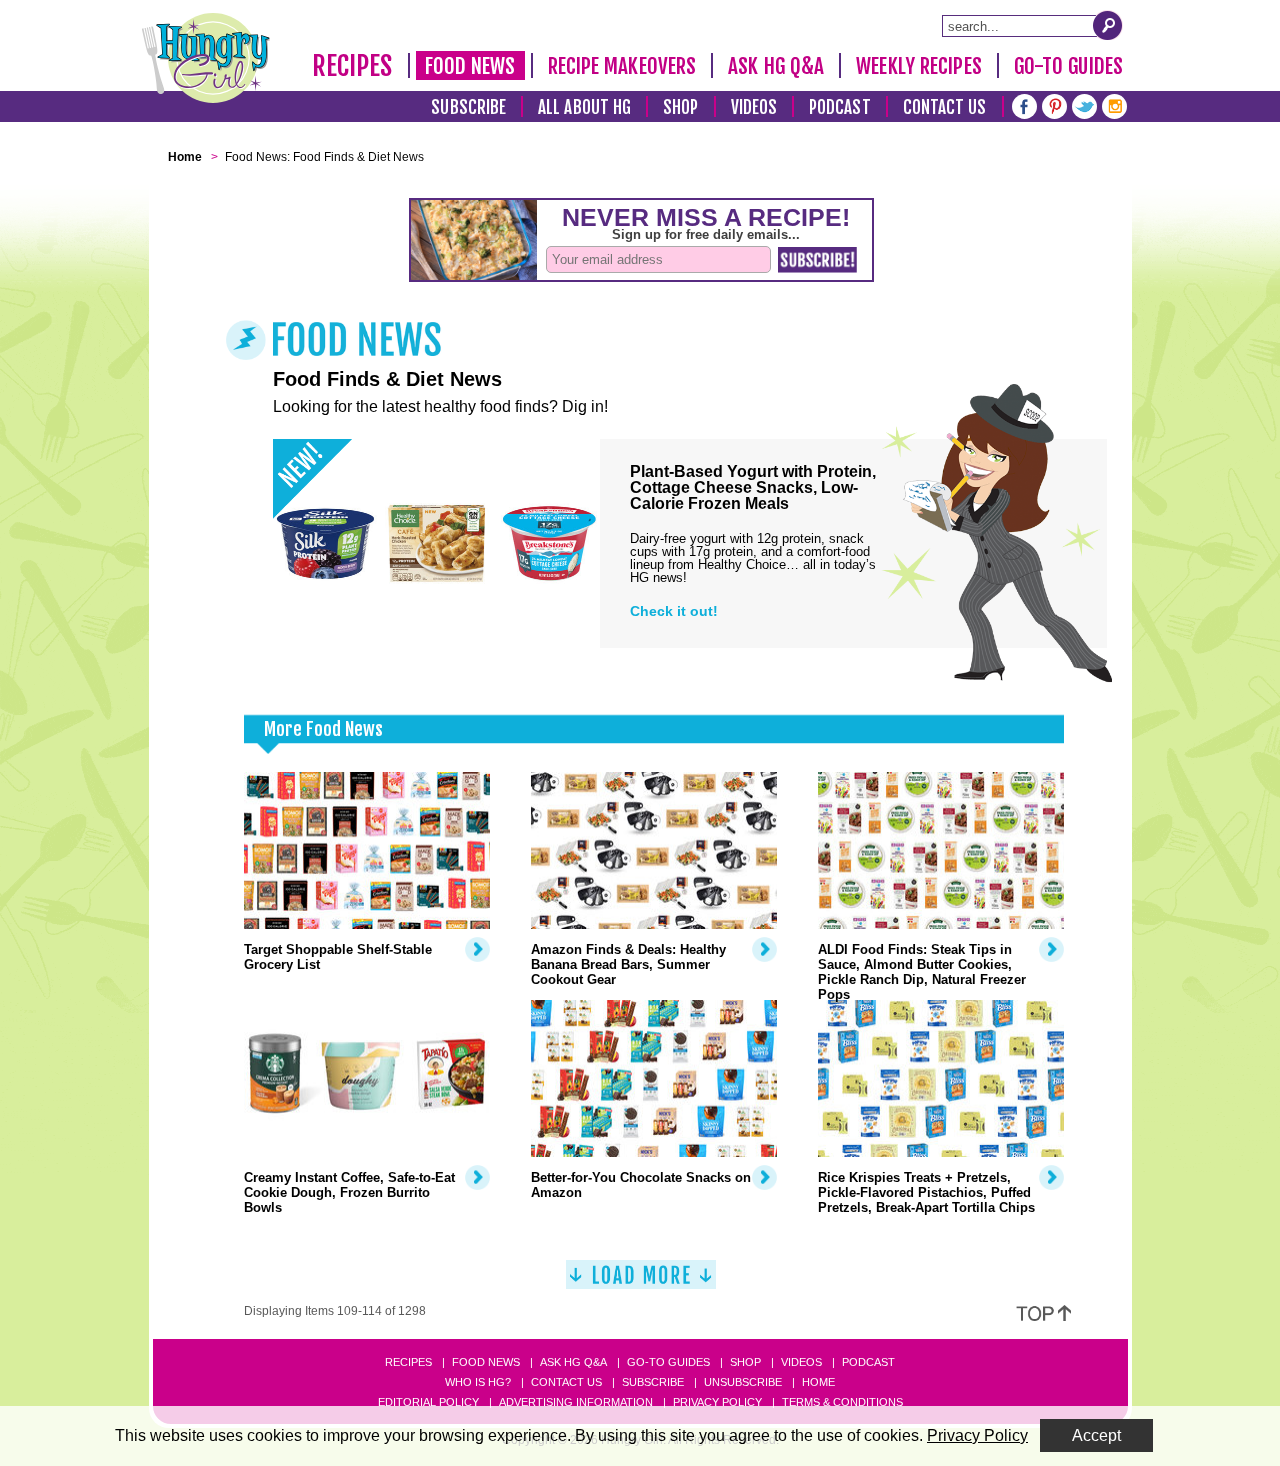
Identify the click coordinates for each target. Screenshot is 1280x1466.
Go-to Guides (668, 1362)
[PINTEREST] (1054, 104)
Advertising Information (576, 1402)
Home (818, 1382)
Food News (470, 66)
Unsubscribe (743, 1382)
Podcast (840, 107)
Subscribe (468, 107)
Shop (680, 107)
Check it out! (674, 611)
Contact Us (945, 107)
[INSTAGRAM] (1114, 104)
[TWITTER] (1084, 104)
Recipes (352, 66)
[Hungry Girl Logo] (206, 58)
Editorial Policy (428, 1402)
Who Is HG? (478, 1382)
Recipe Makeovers (622, 66)
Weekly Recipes (918, 66)
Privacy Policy (717, 1402)
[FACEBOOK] (1024, 104)
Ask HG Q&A (776, 66)
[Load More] (641, 1282)
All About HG (584, 107)
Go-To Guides (1068, 66)
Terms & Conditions (842, 1402)
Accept (1096, 1435)
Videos (754, 107)
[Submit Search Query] (1108, 25)
